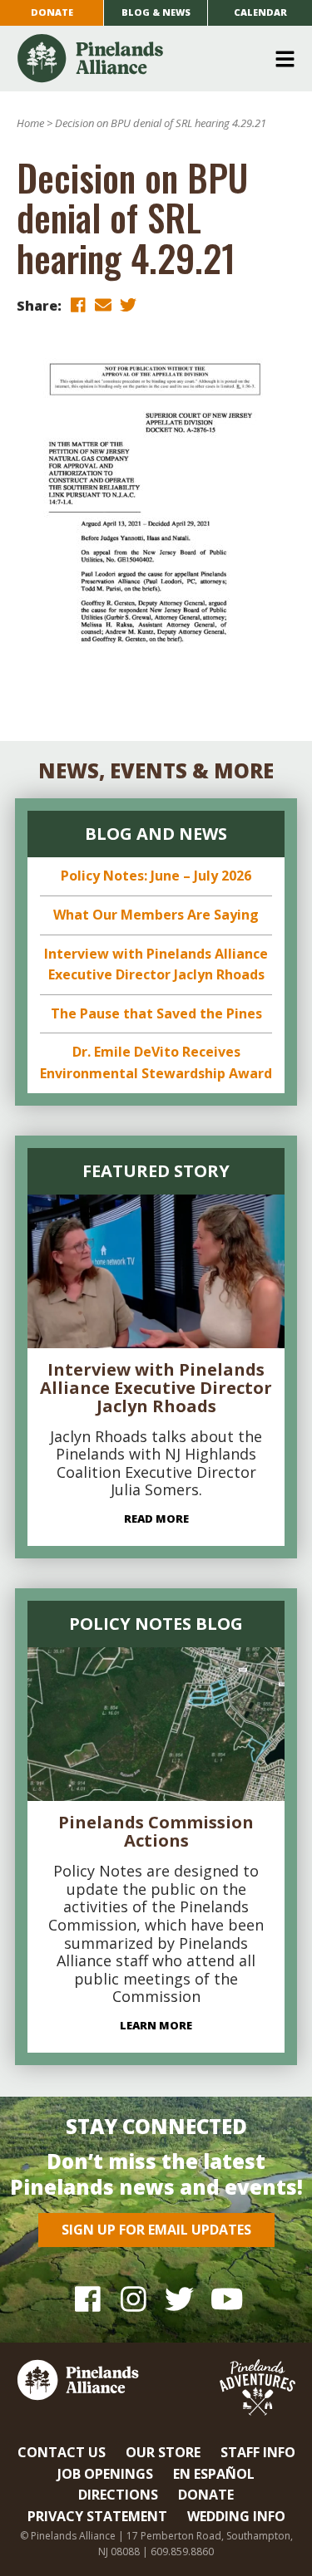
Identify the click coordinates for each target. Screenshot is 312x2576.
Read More (156, 1519)
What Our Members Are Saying (156, 915)
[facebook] (78, 304)
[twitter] (128, 304)
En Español (214, 2474)
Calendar (260, 12)
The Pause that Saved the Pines (156, 1013)
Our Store (163, 2452)
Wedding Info (236, 2516)
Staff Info (258, 2452)
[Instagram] (134, 2299)
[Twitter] (179, 2299)
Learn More (156, 2025)
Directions (118, 2495)
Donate (52, 12)
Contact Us (62, 2452)
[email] (103, 304)
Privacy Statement (97, 2516)
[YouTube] (225, 2299)
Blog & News (156, 12)
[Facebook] (88, 2299)
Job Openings (105, 2474)
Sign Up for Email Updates (156, 2230)
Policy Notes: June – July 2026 (156, 876)
